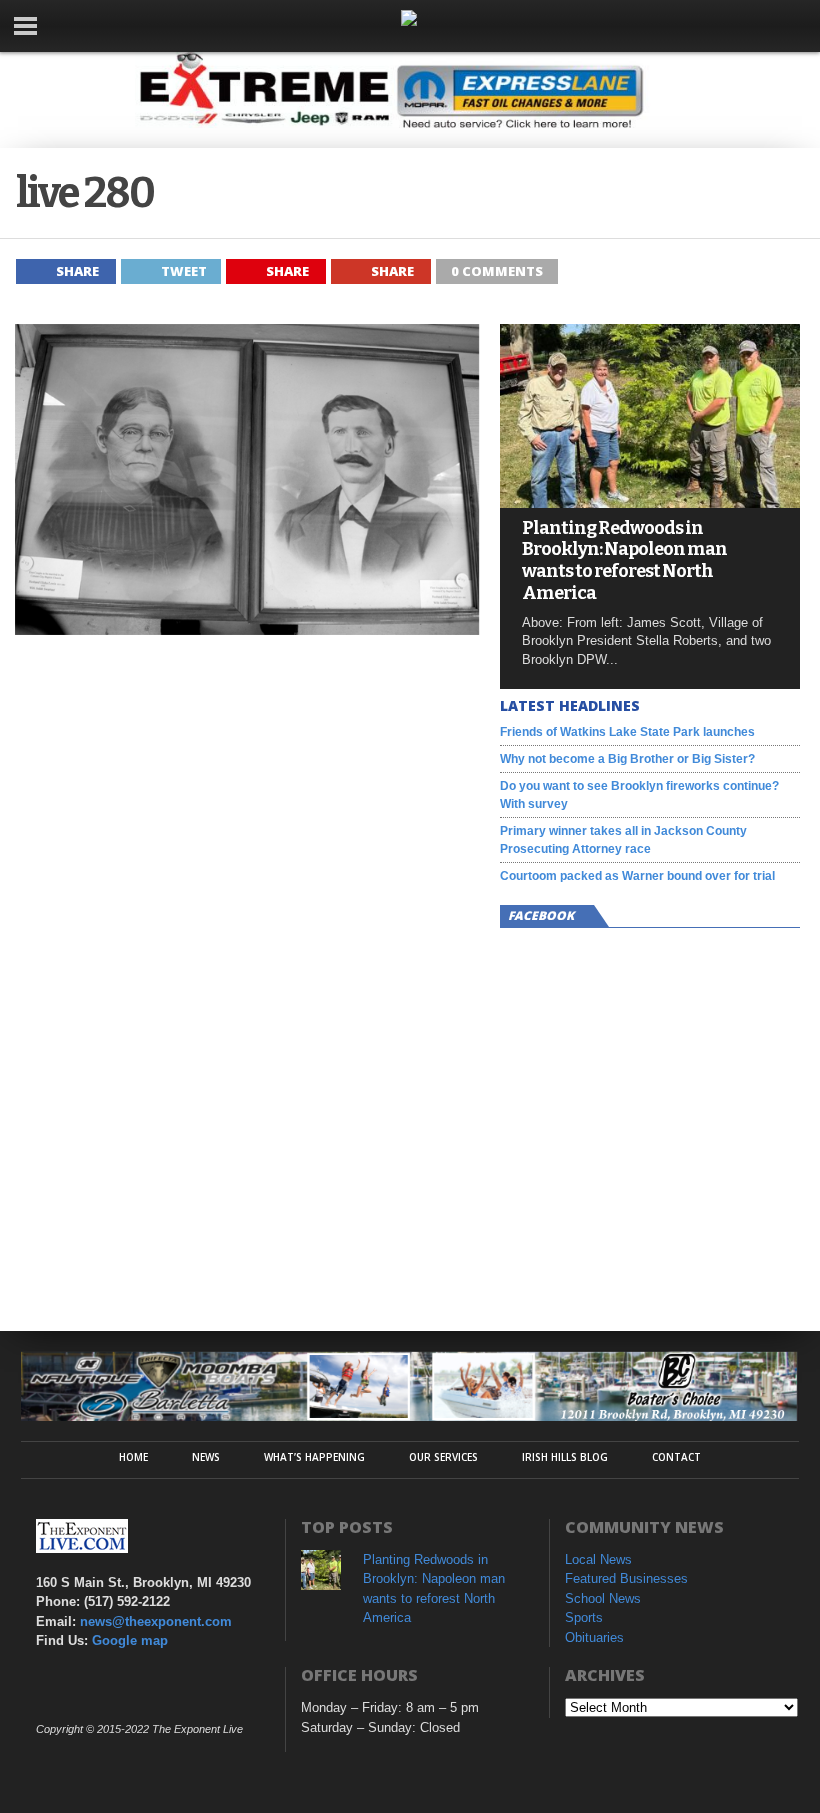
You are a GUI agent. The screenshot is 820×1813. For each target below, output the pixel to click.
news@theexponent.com (156, 1621)
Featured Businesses (626, 1578)
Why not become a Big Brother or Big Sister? (627, 759)
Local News (598, 1559)
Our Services (443, 1457)
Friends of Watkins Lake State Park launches (627, 732)
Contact (676, 1457)
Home (133, 1457)
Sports (584, 1617)
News (206, 1457)
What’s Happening (314, 1457)
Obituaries (594, 1637)
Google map (130, 1640)
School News (603, 1598)
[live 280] (247, 629)
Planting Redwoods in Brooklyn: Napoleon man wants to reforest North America (624, 561)
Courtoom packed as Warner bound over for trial (637, 876)
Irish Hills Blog (565, 1457)
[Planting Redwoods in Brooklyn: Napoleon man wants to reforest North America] (650, 502)
